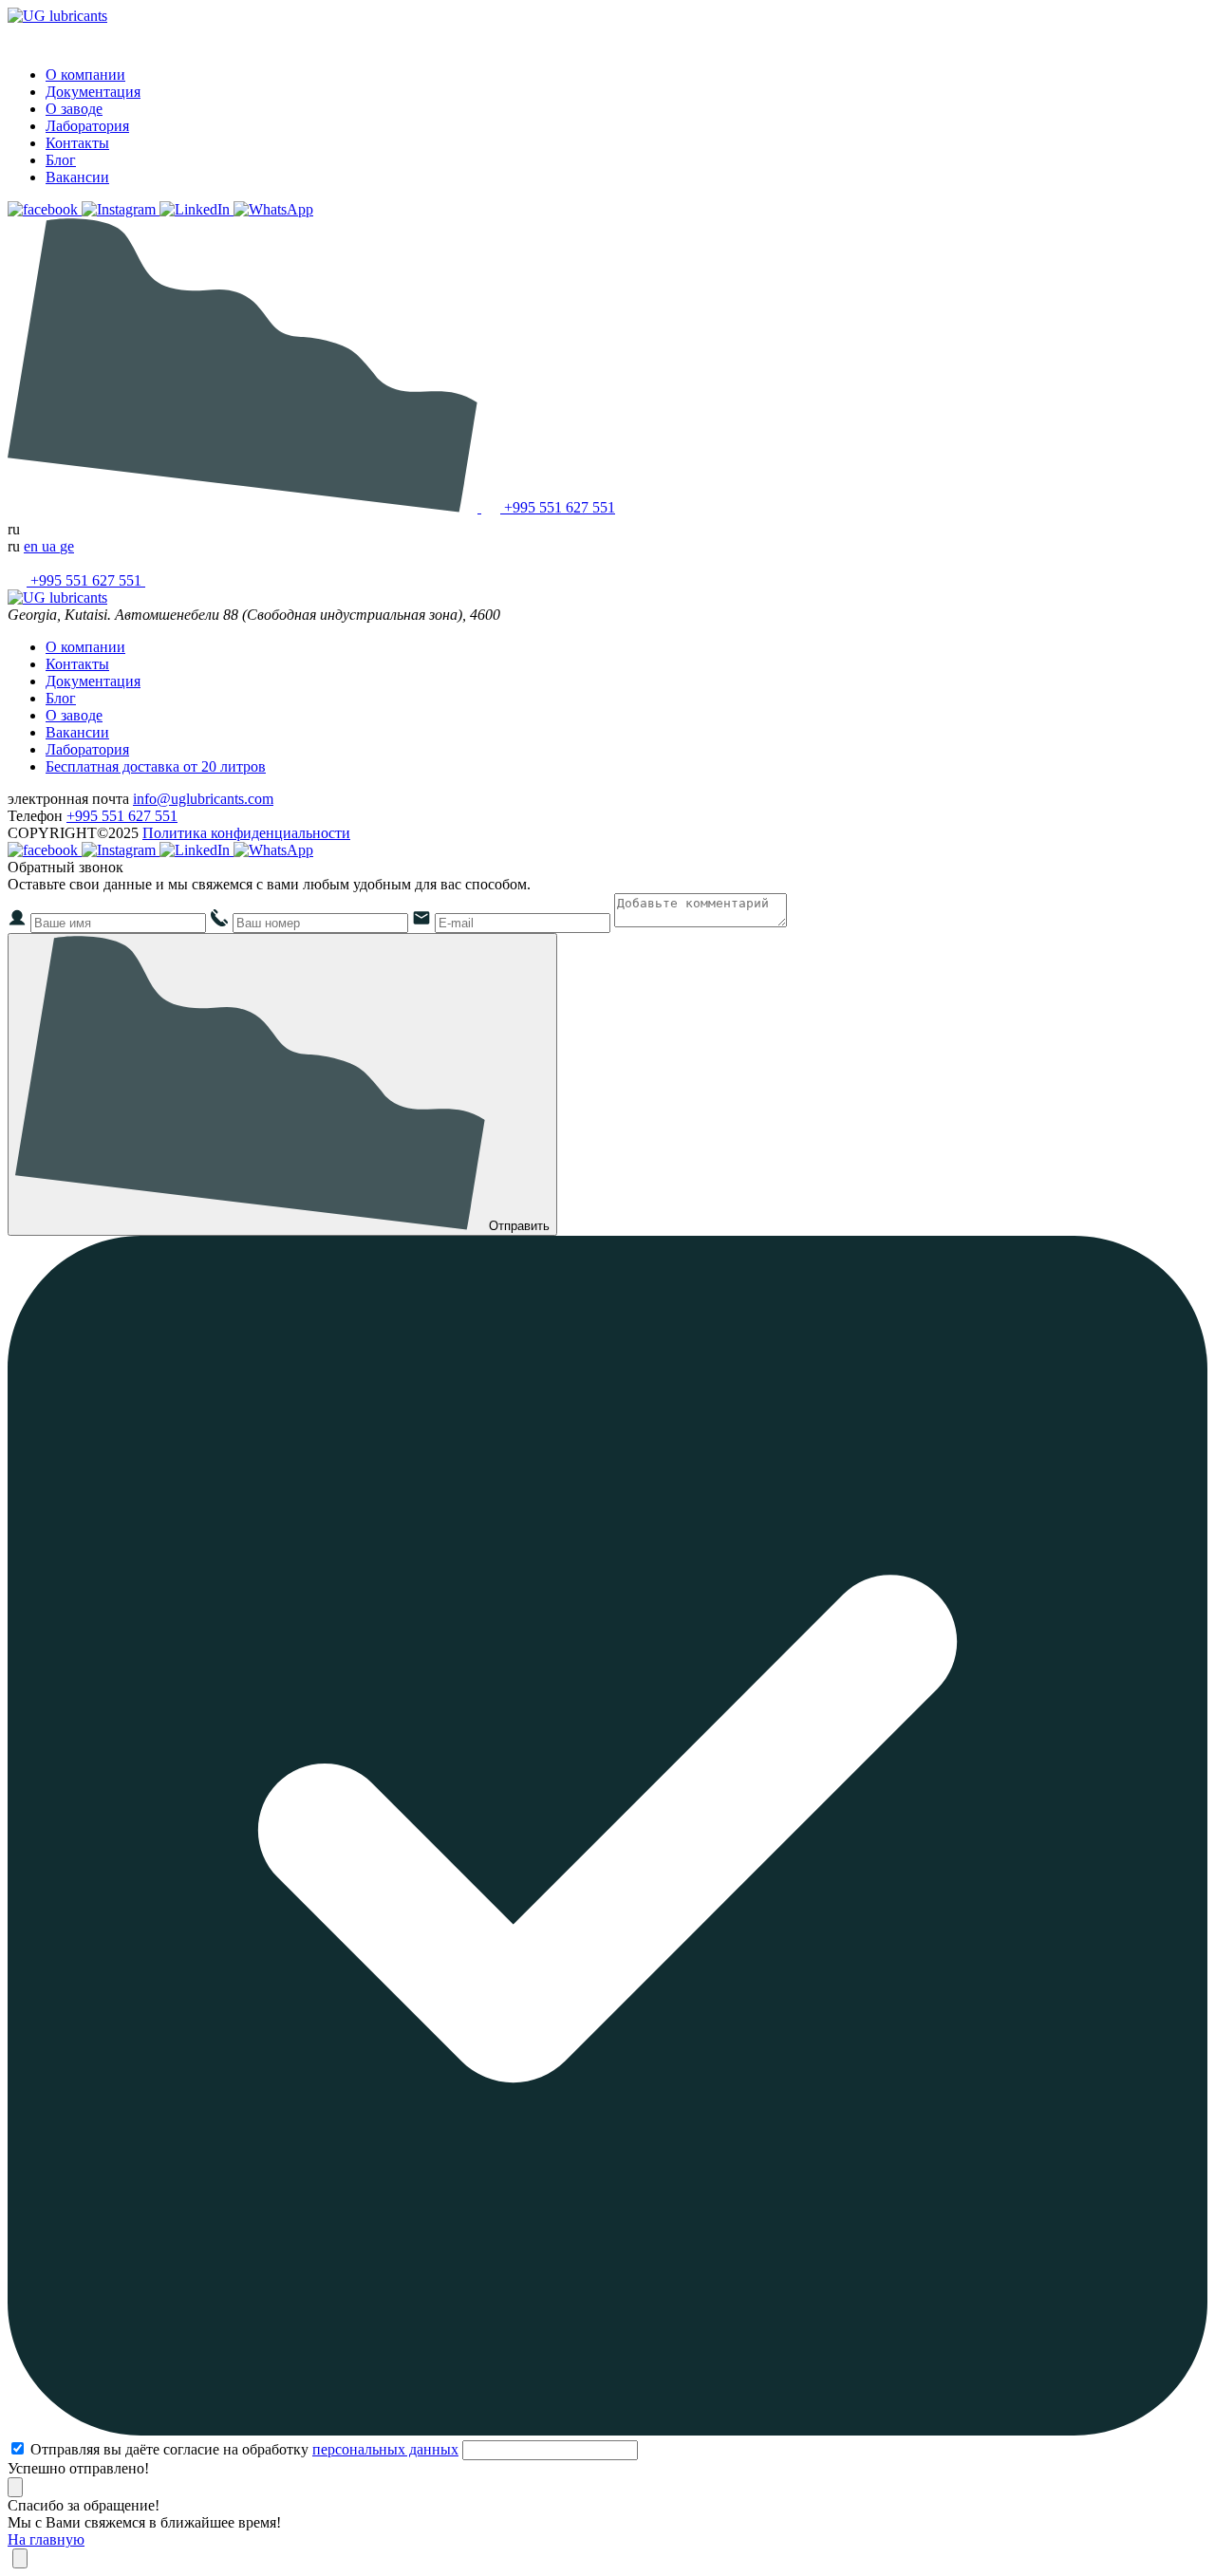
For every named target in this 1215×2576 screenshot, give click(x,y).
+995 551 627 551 (122, 816)
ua (51, 546)
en (33, 546)
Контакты (77, 143)
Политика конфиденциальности (246, 833)
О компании (85, 75)
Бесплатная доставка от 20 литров (156, 766)
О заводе (74, 109)
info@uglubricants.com (203, 799)
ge (67, 546)
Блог (61, 160)
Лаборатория (87, 126)
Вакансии (77, 177)
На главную (46, 2539)
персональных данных (385, 2449)
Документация (93, 92)
